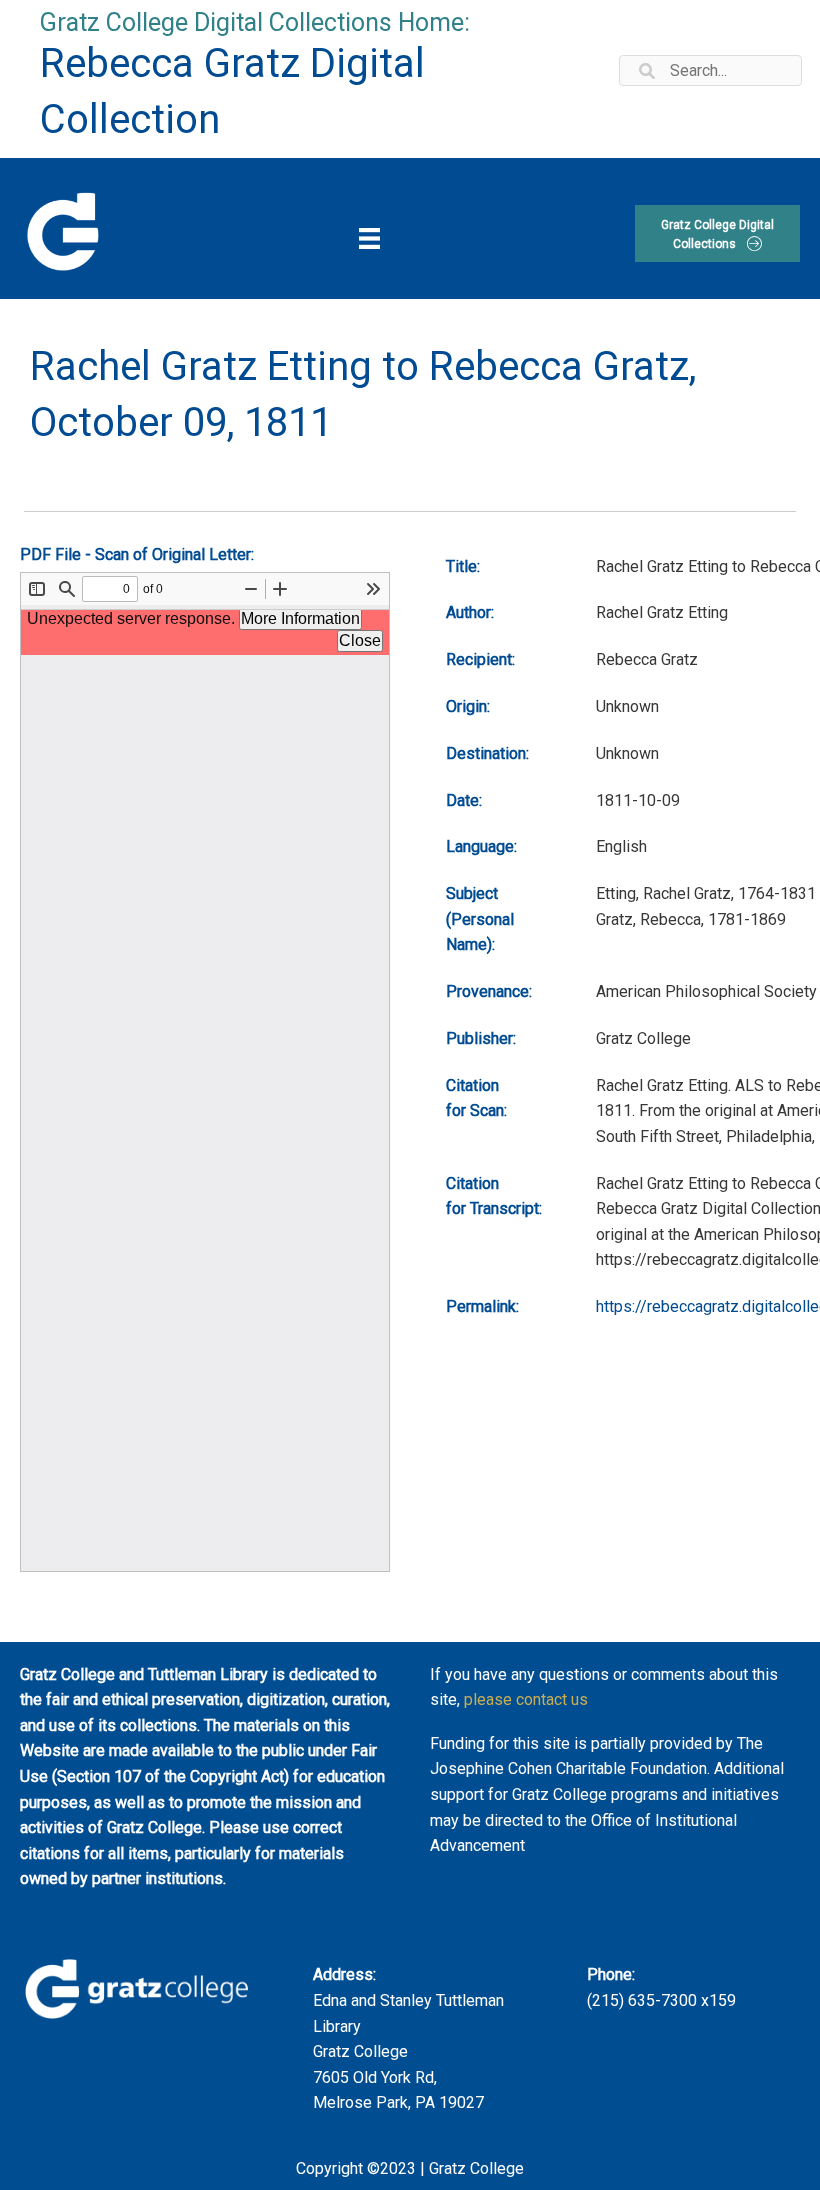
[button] (717, 234)
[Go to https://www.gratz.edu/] (61, 229)
